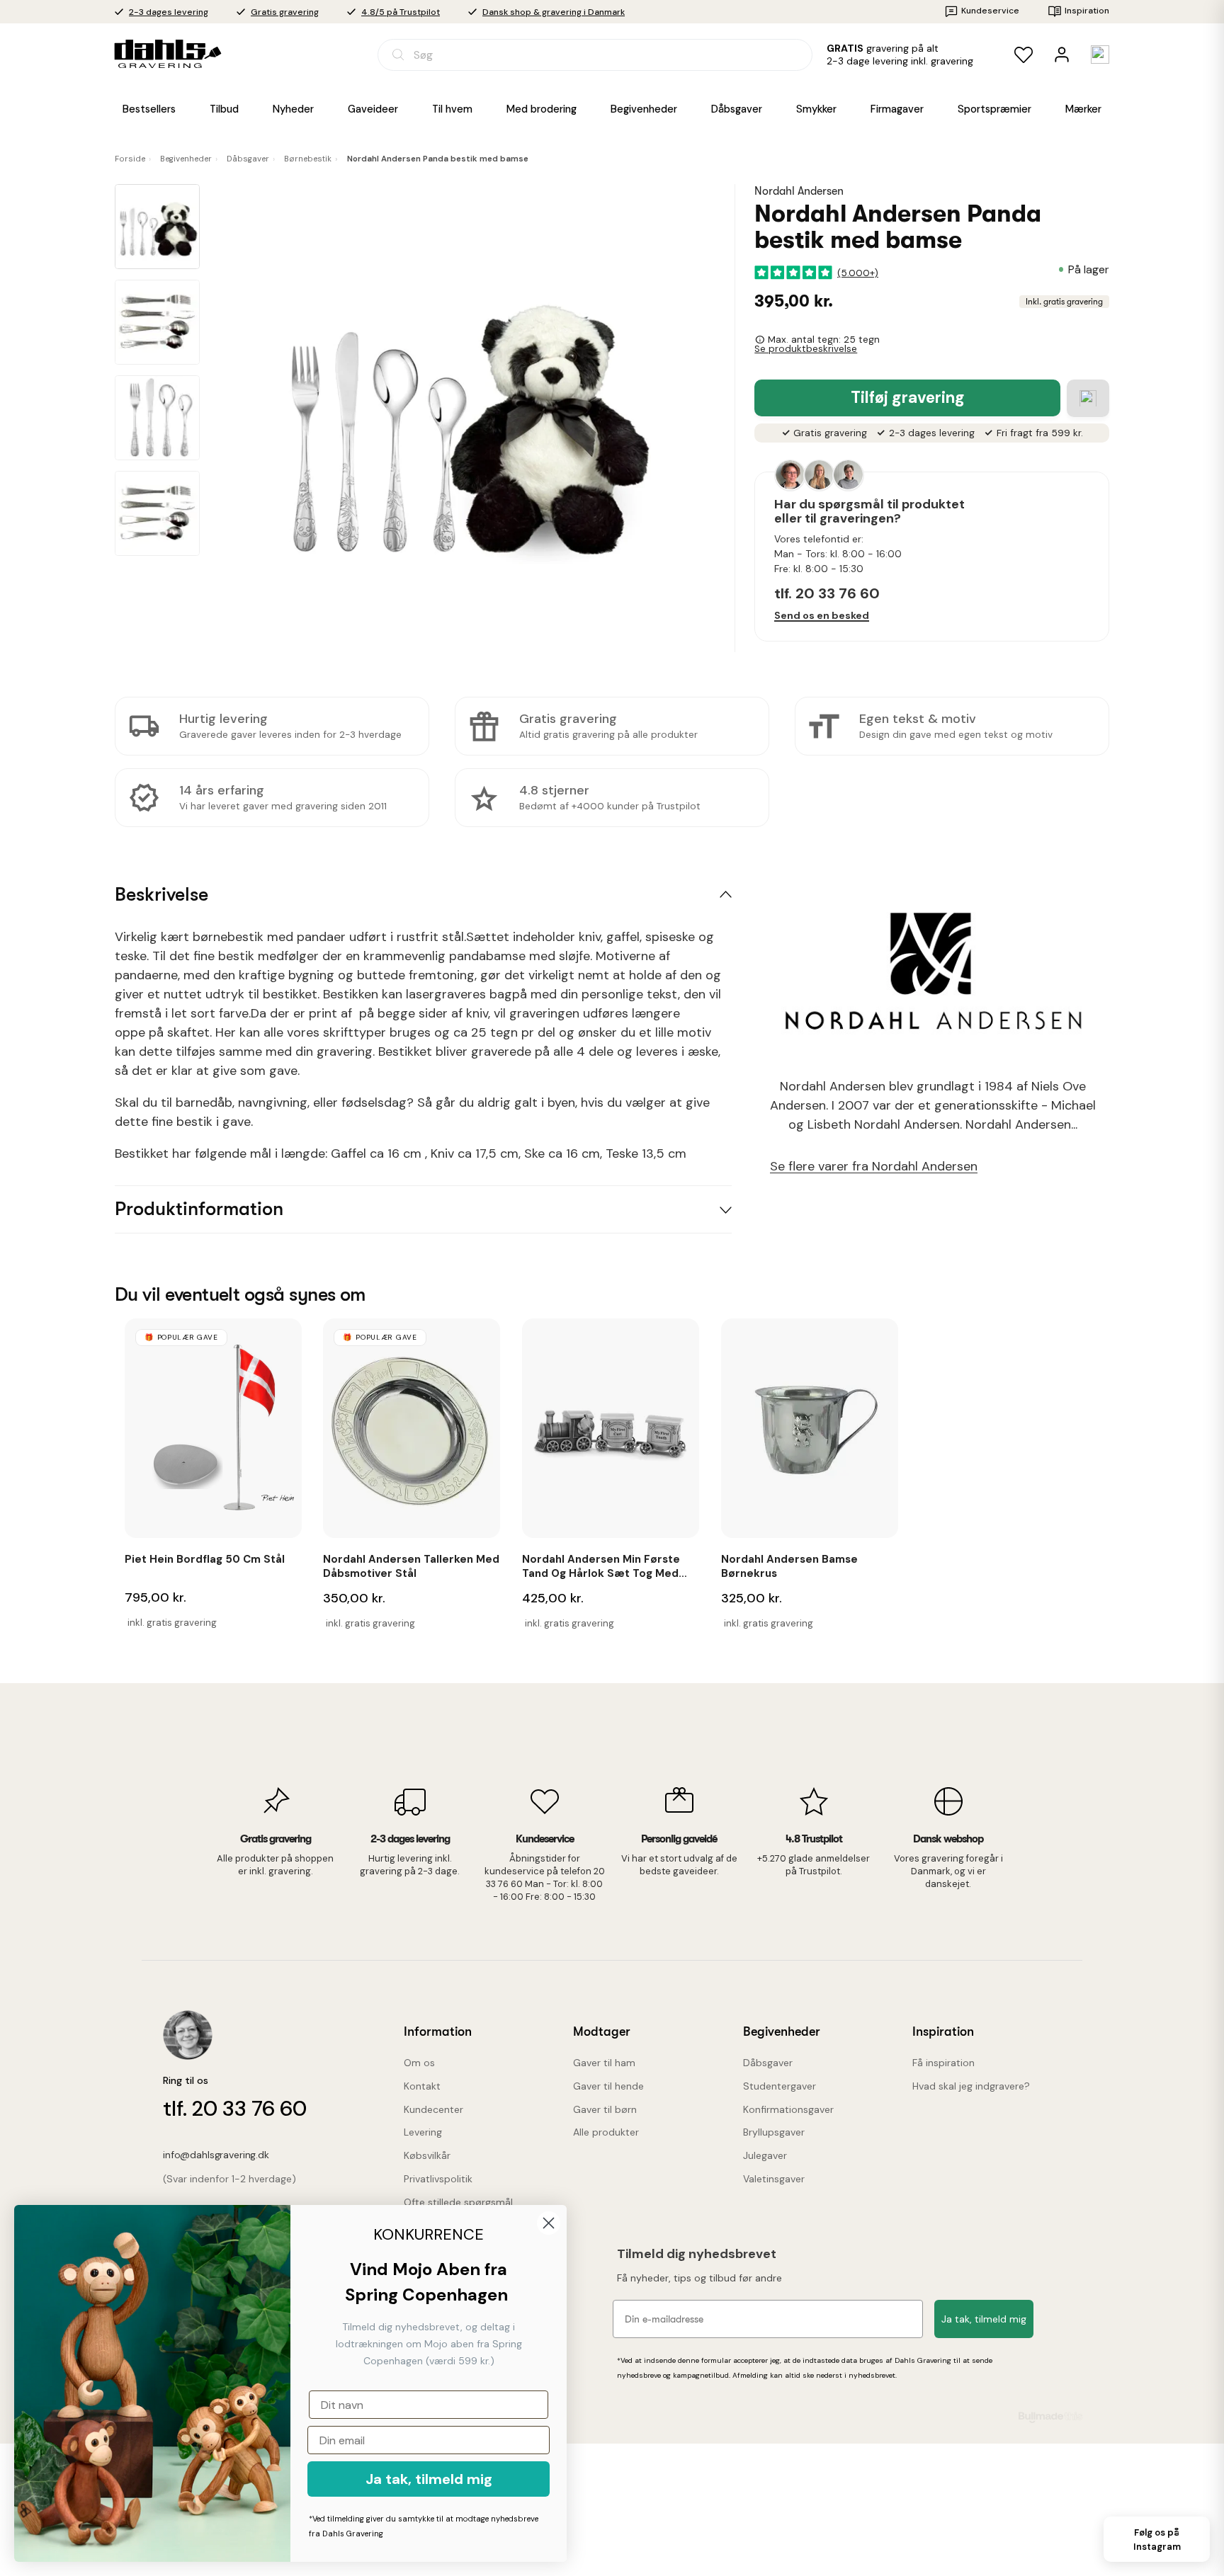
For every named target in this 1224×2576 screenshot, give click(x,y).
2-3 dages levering (169, 12)
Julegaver (765, 2155)
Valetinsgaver (774, 2179)
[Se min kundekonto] (1062, 55)
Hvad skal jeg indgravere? (971, 2086)
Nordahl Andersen (799, 191)
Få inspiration (943, 2063)
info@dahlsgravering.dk (216, 2155)
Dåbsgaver (768, 2063)
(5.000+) (858, 272)
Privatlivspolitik (438, 2179)
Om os (419, 2063)
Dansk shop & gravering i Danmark (554, 12)
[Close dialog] (549, 2223)
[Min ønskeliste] (1024, 55)
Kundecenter (433, 2109)
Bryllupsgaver (774, 2132)
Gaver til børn (605, 2109)
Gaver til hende (608, 2086)
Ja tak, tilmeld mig (984, 2319)
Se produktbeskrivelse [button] (806, 349)
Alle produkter (606, 2132)
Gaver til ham (604, 2063)
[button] (157, 227)
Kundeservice (990, 11)
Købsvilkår (427, 2155)
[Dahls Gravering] (159, 54)
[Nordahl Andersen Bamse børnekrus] (810, 1428)
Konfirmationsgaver (788, 2109)
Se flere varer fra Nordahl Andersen (874, 1167)
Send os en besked (822, 615)
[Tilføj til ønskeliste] (1088, 398)
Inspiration (1087, 11)
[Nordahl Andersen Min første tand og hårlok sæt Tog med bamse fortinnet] (611, 1428)
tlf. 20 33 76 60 (827, 593)
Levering (423, 2132)
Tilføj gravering (908, 398)
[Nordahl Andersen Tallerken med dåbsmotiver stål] (412, 1428)
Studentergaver (780, 2086)
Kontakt (422, 2086)
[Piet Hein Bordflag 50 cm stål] (213, 1428)
